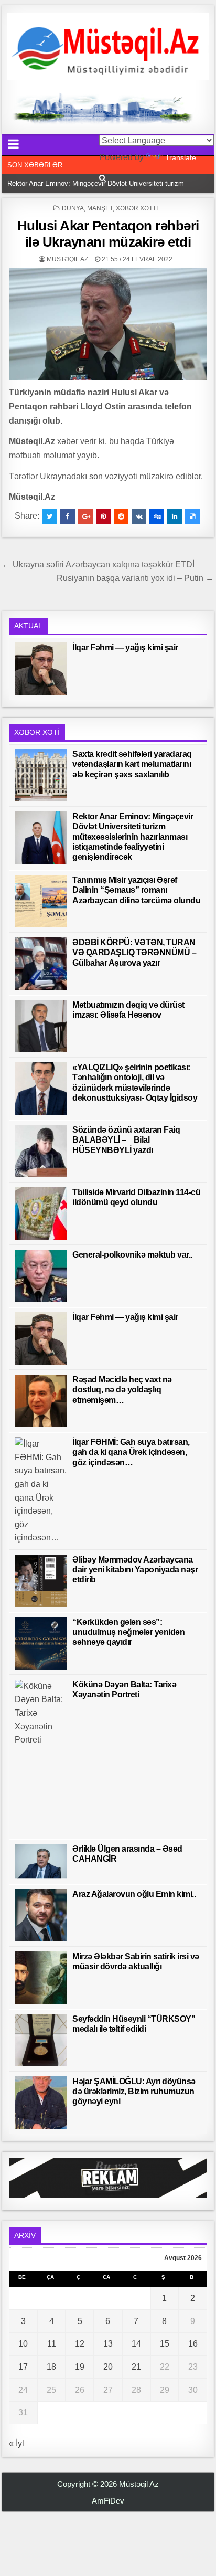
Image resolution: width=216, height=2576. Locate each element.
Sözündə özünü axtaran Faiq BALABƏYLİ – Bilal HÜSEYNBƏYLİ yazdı (126, 1140)
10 (23, 2344)
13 (108, 2344)
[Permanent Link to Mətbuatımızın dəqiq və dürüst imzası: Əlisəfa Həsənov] (41, 1026)
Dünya (73, 208)
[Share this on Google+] (85, 516)
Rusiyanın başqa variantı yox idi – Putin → (135, 578)
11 (52, 2344)
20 (108, 2367)
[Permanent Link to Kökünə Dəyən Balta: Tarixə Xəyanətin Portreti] (41, 1757)
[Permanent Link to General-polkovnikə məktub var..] (41, 1276)
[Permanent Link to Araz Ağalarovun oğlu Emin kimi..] (41, 1915)
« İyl (17, 2443)
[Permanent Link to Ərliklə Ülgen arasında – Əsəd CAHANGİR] (41, 1861)
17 (23, 2367)
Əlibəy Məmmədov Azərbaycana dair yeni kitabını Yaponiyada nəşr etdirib (135, 1570)
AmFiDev (108, 2501)
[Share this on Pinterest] (103, 516)
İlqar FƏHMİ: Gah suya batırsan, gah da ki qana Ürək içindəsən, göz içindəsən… (131, 1452)
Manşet (100, 208)
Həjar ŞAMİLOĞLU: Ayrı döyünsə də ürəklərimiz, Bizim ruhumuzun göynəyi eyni (134, 2091)
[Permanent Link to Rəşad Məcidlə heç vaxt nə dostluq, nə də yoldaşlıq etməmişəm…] (41, 1401)
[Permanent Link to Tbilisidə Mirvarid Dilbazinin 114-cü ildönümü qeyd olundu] (41, 1213)
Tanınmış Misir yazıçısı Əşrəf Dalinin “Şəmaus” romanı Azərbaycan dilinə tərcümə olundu (136, 890)
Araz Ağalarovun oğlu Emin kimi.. (134, 1894)
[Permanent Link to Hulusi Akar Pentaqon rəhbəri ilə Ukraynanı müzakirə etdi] (108, 324)
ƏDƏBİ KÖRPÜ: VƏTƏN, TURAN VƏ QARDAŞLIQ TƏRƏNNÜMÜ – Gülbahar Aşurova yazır (134, 952)
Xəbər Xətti (137, 208)
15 (165, 2344)
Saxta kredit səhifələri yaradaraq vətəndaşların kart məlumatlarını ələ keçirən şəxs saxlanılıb (132, 764)
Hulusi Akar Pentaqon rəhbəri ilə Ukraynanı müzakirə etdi (108, 234)
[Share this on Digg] (157, 516)
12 (80, 2344)
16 (193, 2344)
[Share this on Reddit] (121, 516)
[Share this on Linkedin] (175, 516)
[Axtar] (102, 178)
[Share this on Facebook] (68, 516)
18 (51, 2367)
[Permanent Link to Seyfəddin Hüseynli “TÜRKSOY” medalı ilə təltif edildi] (41, 2040)
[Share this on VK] (139, 516)
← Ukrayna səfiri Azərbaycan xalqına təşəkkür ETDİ (98, 564)
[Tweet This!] (50, 516)
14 (136, 2344)
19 (80, 2367)
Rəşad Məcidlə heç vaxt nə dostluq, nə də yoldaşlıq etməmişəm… (122, 1390)
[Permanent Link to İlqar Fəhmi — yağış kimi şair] (41, 669)
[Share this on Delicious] (192, 516)
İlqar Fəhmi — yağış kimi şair (125, 647)
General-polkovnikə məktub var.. (132, 1255)
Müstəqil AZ (67, 259)
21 (136, 2367)
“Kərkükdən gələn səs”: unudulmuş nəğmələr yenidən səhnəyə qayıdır (128, 1632)
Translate (181, 157)
